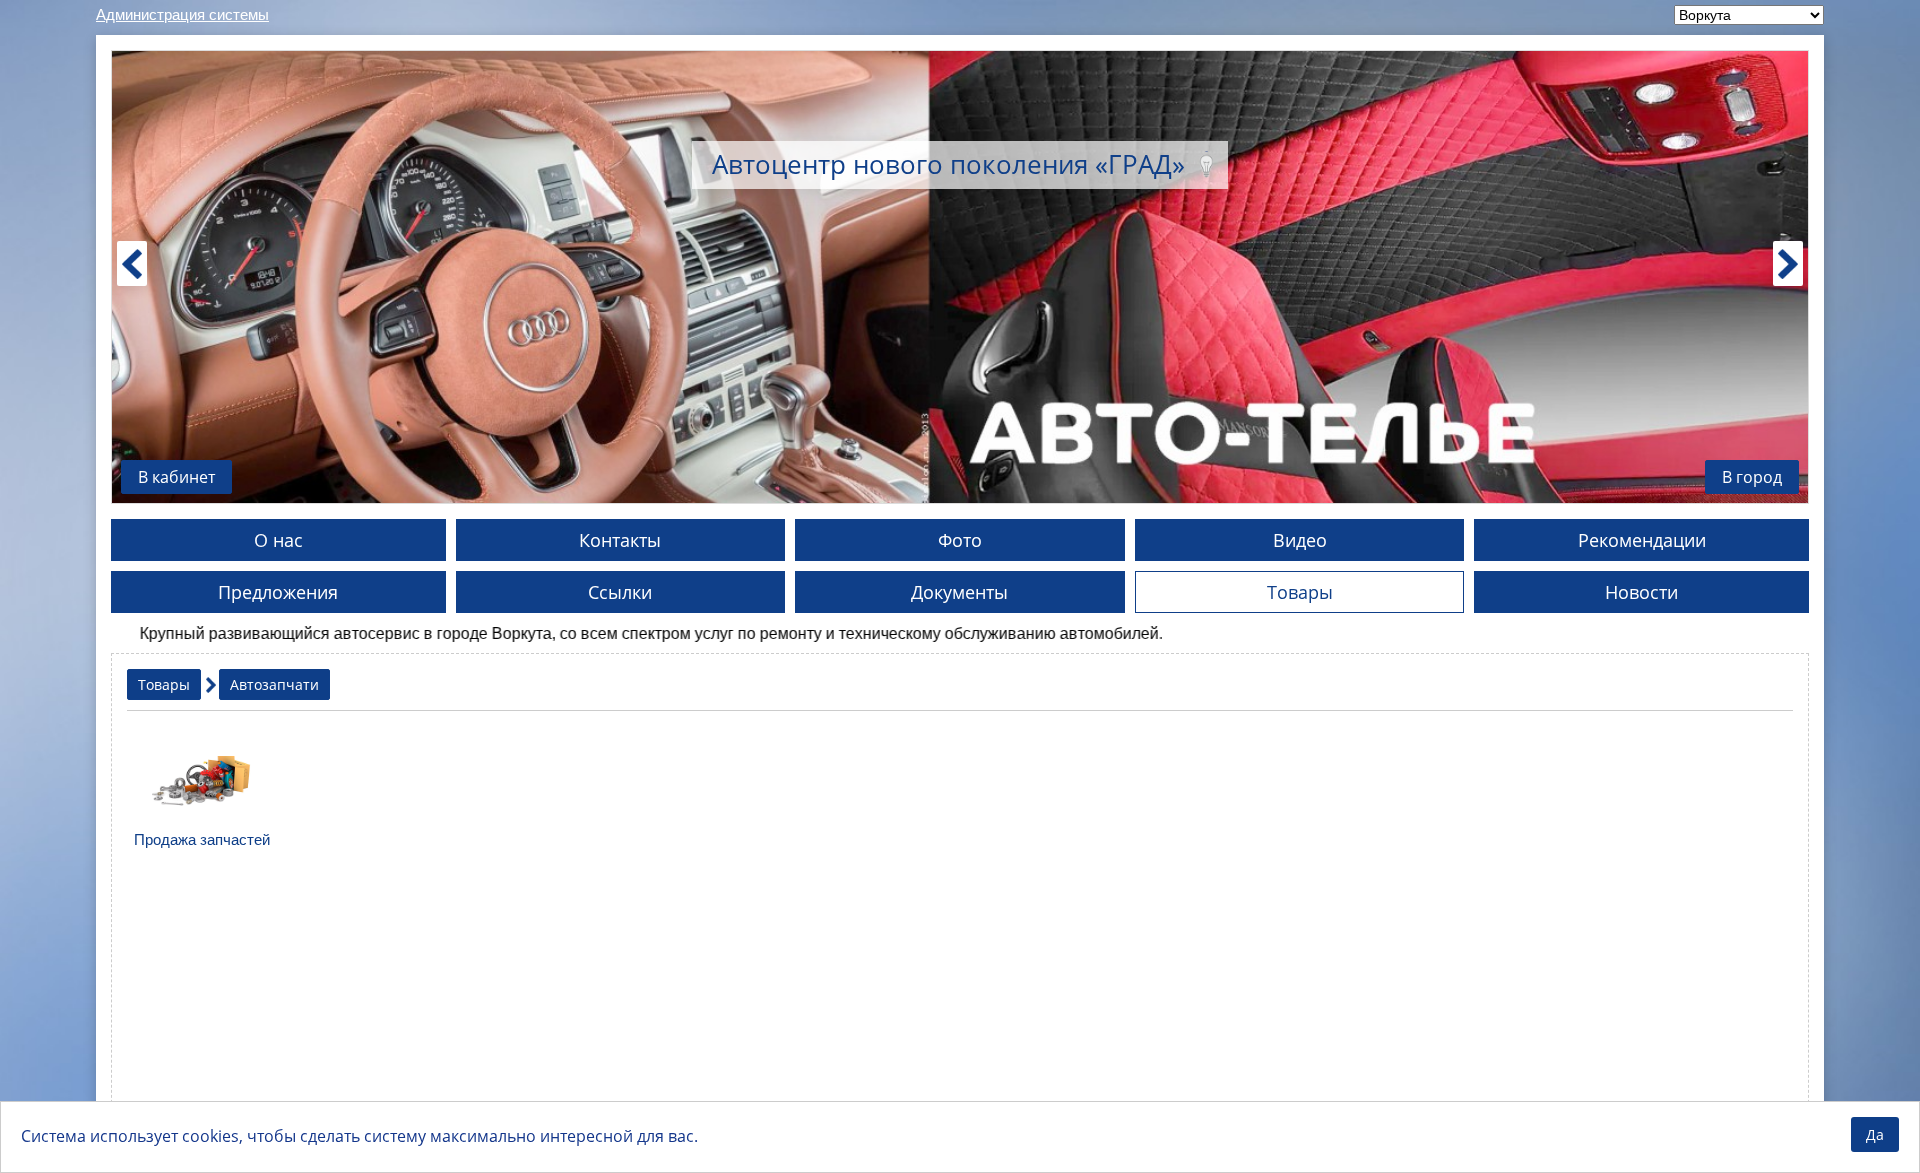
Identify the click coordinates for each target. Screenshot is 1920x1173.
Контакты (620, 540)
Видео (1300, 540)
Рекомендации (1642, 540)
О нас (278, 540)
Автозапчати (274, 684)
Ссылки (620, 592)
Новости (1641, 592)
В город (1752, 477)
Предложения (278, 592)
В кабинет (176, 477)
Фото (960, 540)
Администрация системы (182, 14)
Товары (1300, 592)
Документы (959, 592)
